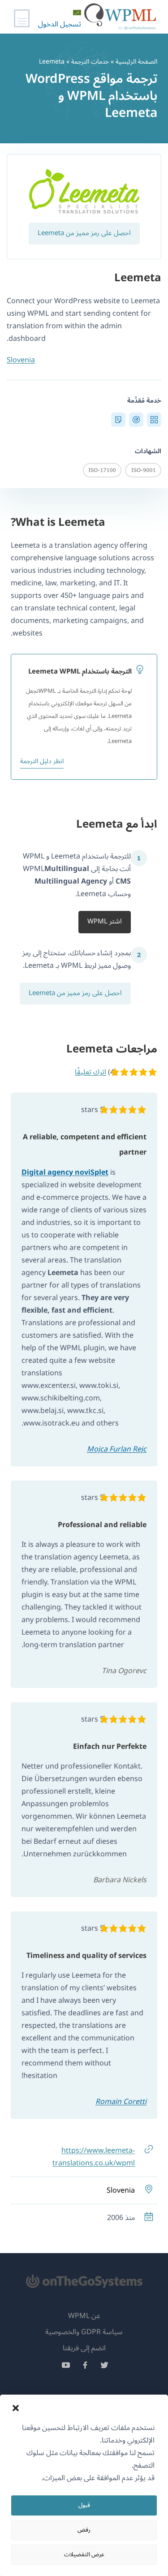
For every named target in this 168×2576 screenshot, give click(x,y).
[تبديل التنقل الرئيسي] (22, 18)
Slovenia (21, 360)
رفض (84, 2530)
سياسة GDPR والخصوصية (84, 2332)
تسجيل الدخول (60, 24)
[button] (16, 2408)
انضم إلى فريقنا (84, 2348)
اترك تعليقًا (90, 1072)
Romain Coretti (121, 2102)
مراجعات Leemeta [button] (110, 1049)
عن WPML (84, 2316)
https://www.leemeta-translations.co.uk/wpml (94, 2157)
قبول (84, 2505)
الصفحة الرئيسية (136, 62)
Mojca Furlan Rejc (117, 1449)
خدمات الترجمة (90, 62)
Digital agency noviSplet (65, 1172)
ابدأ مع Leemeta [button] (117, 824)
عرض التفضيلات (84, 2555)
